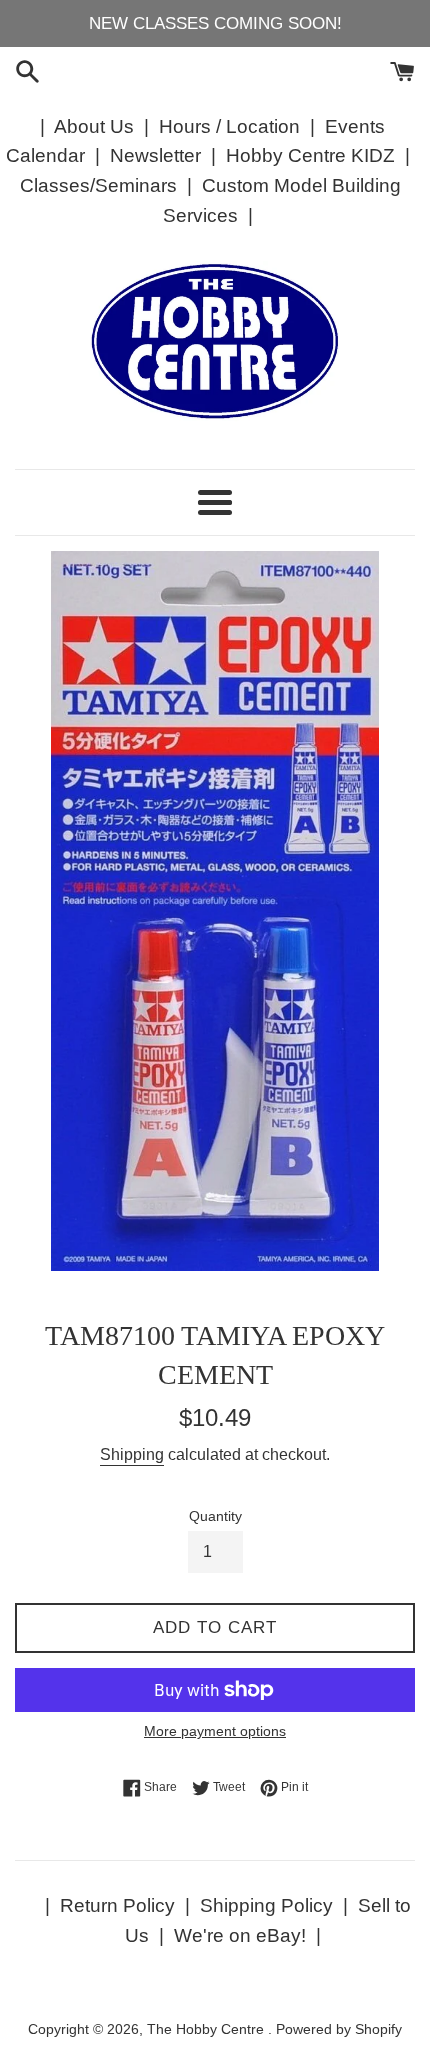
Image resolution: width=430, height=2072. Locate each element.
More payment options (215, 1731)
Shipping (132, 1454)
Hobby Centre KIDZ (310, 155)
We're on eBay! (240, 1935)
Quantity (215, 1516)
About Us (94, 126)
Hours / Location (229, 126)
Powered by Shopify (339, 2029)
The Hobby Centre (207, 2029)
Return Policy (117, 1905)
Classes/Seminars (98, 185)
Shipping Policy (266, 1905)
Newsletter (155, 155)
